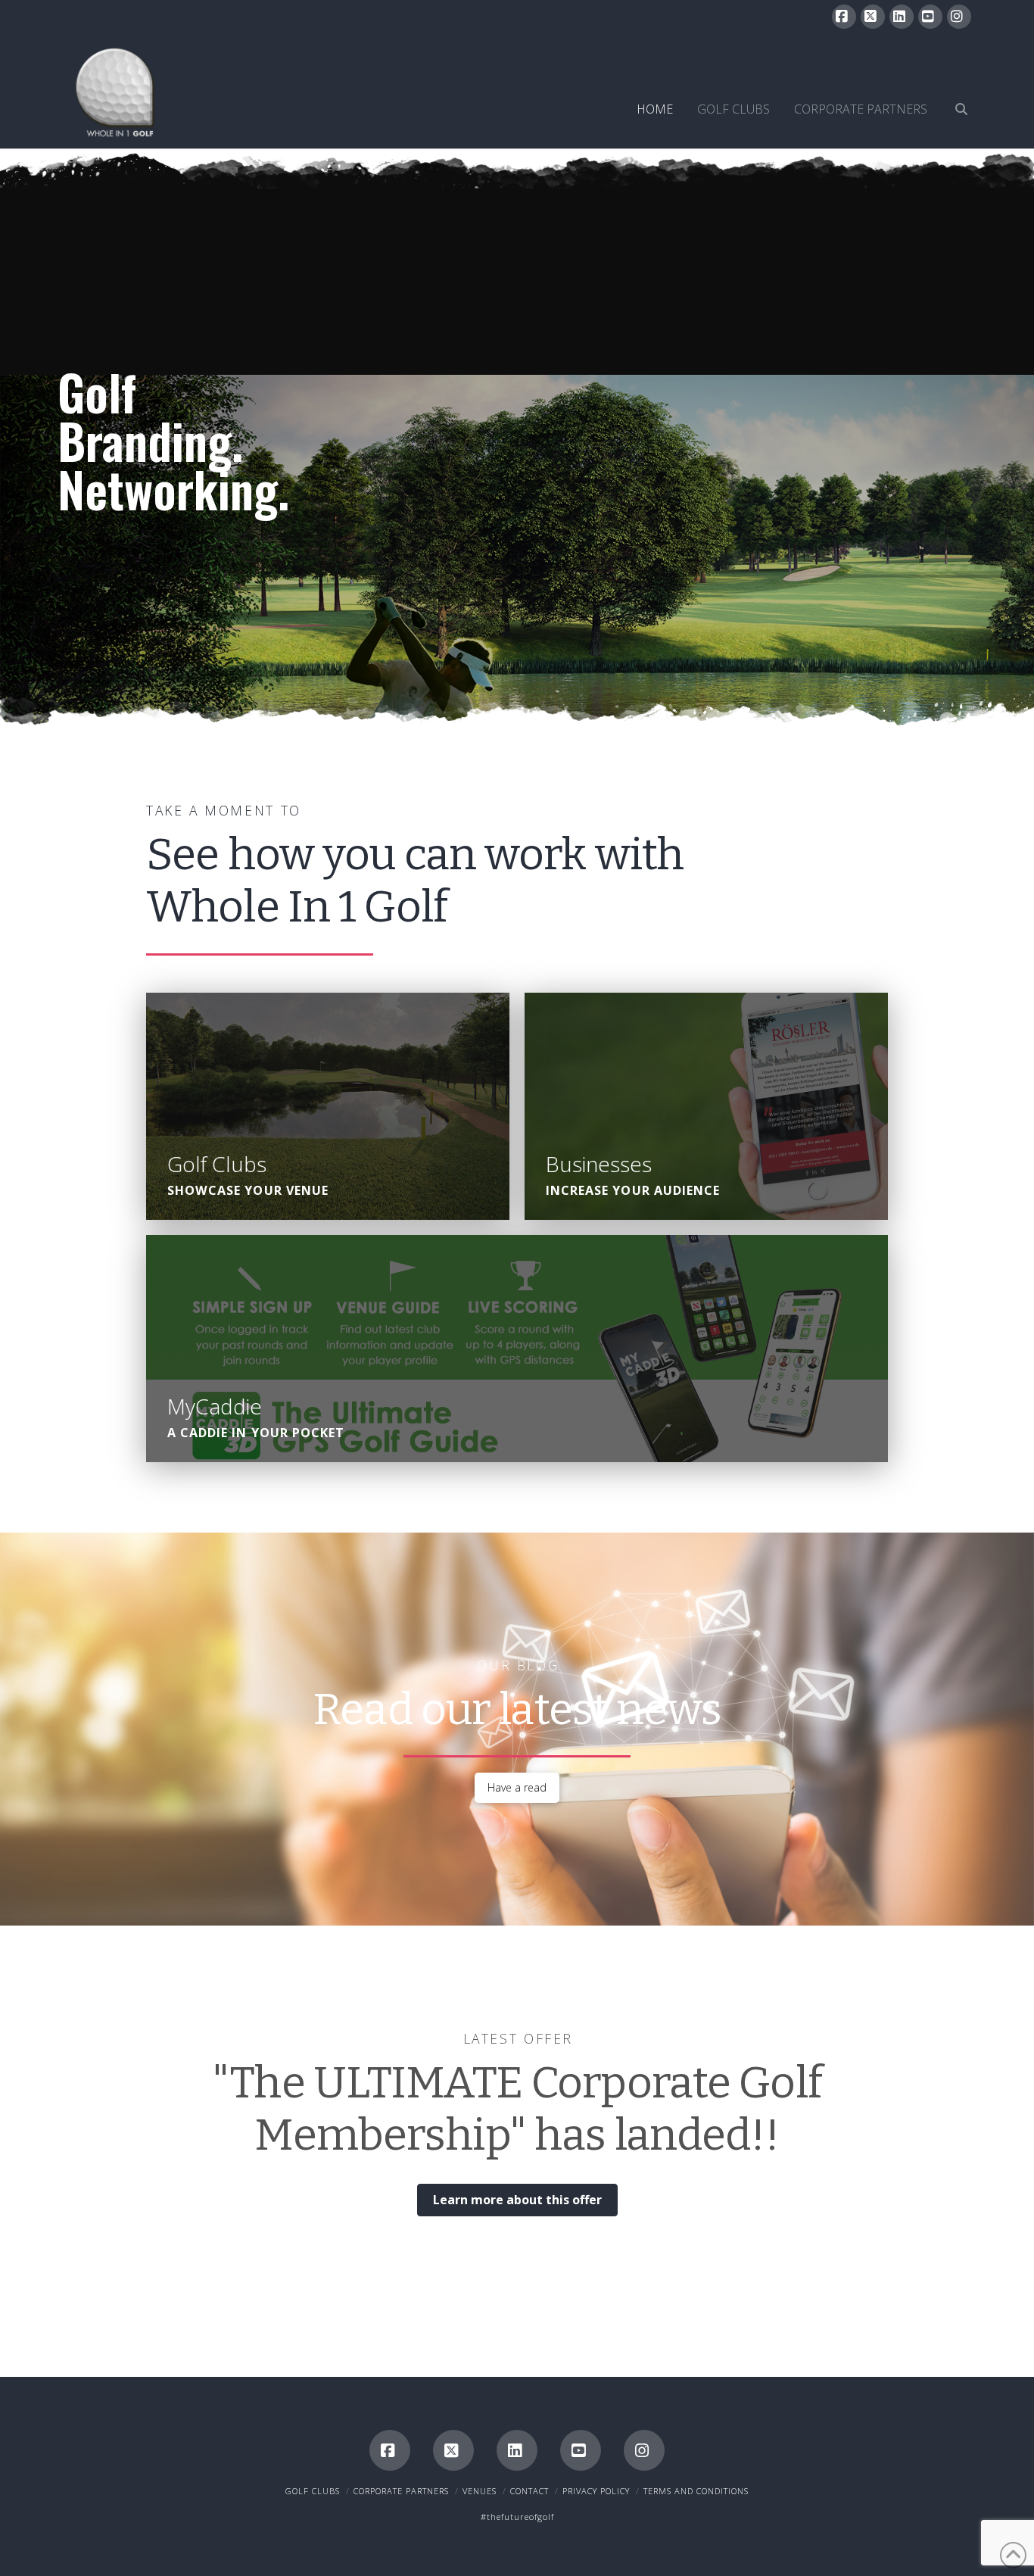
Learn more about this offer (517, 2200)
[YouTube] (930, 17)
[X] (873, 17)
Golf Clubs (313, 2491)
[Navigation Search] (955, 92)
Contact (529, 2491)
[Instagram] (959, 17)
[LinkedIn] (902, 17)
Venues (480, 2491)
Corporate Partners (401, 2491)
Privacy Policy (596, 2491)
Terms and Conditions (696, 2491)
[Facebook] (844, 17)
